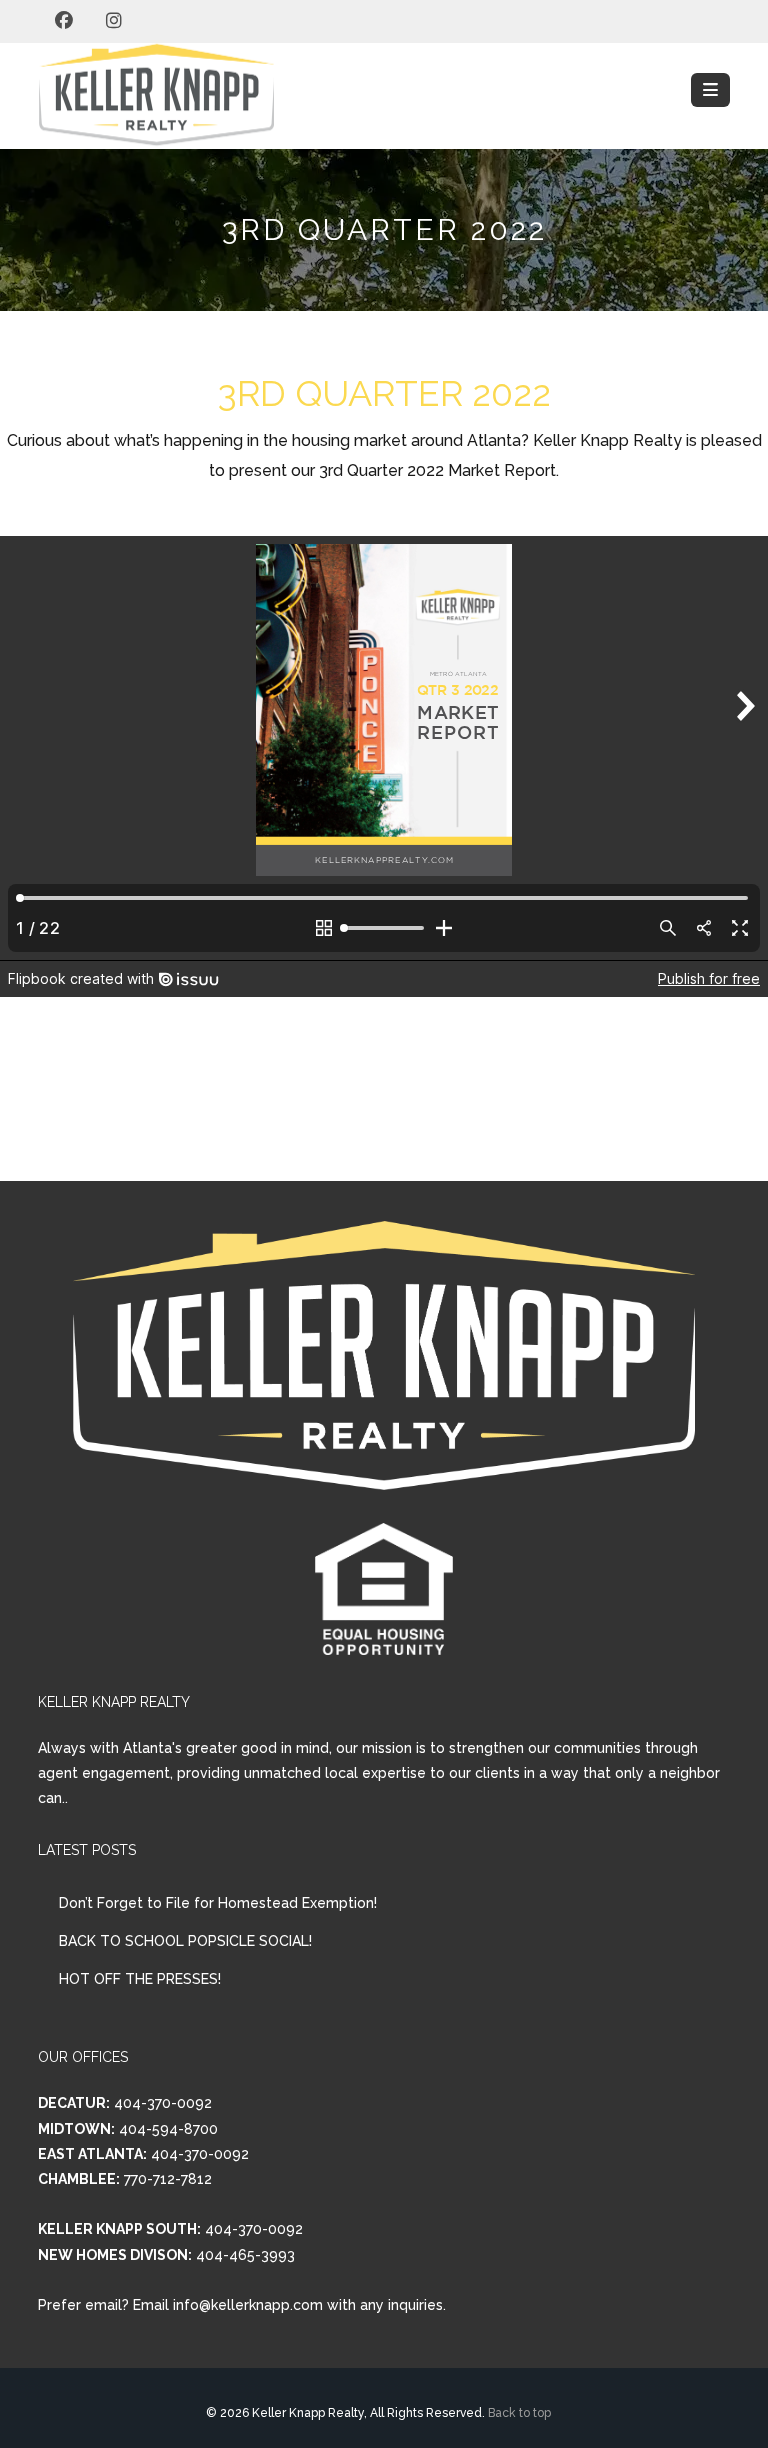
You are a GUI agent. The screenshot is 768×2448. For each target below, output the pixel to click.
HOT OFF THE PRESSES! (140, 1979)
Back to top (519, 2413)
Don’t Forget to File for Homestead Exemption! (218, 1903)
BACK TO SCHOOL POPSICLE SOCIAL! (185, 1941)
